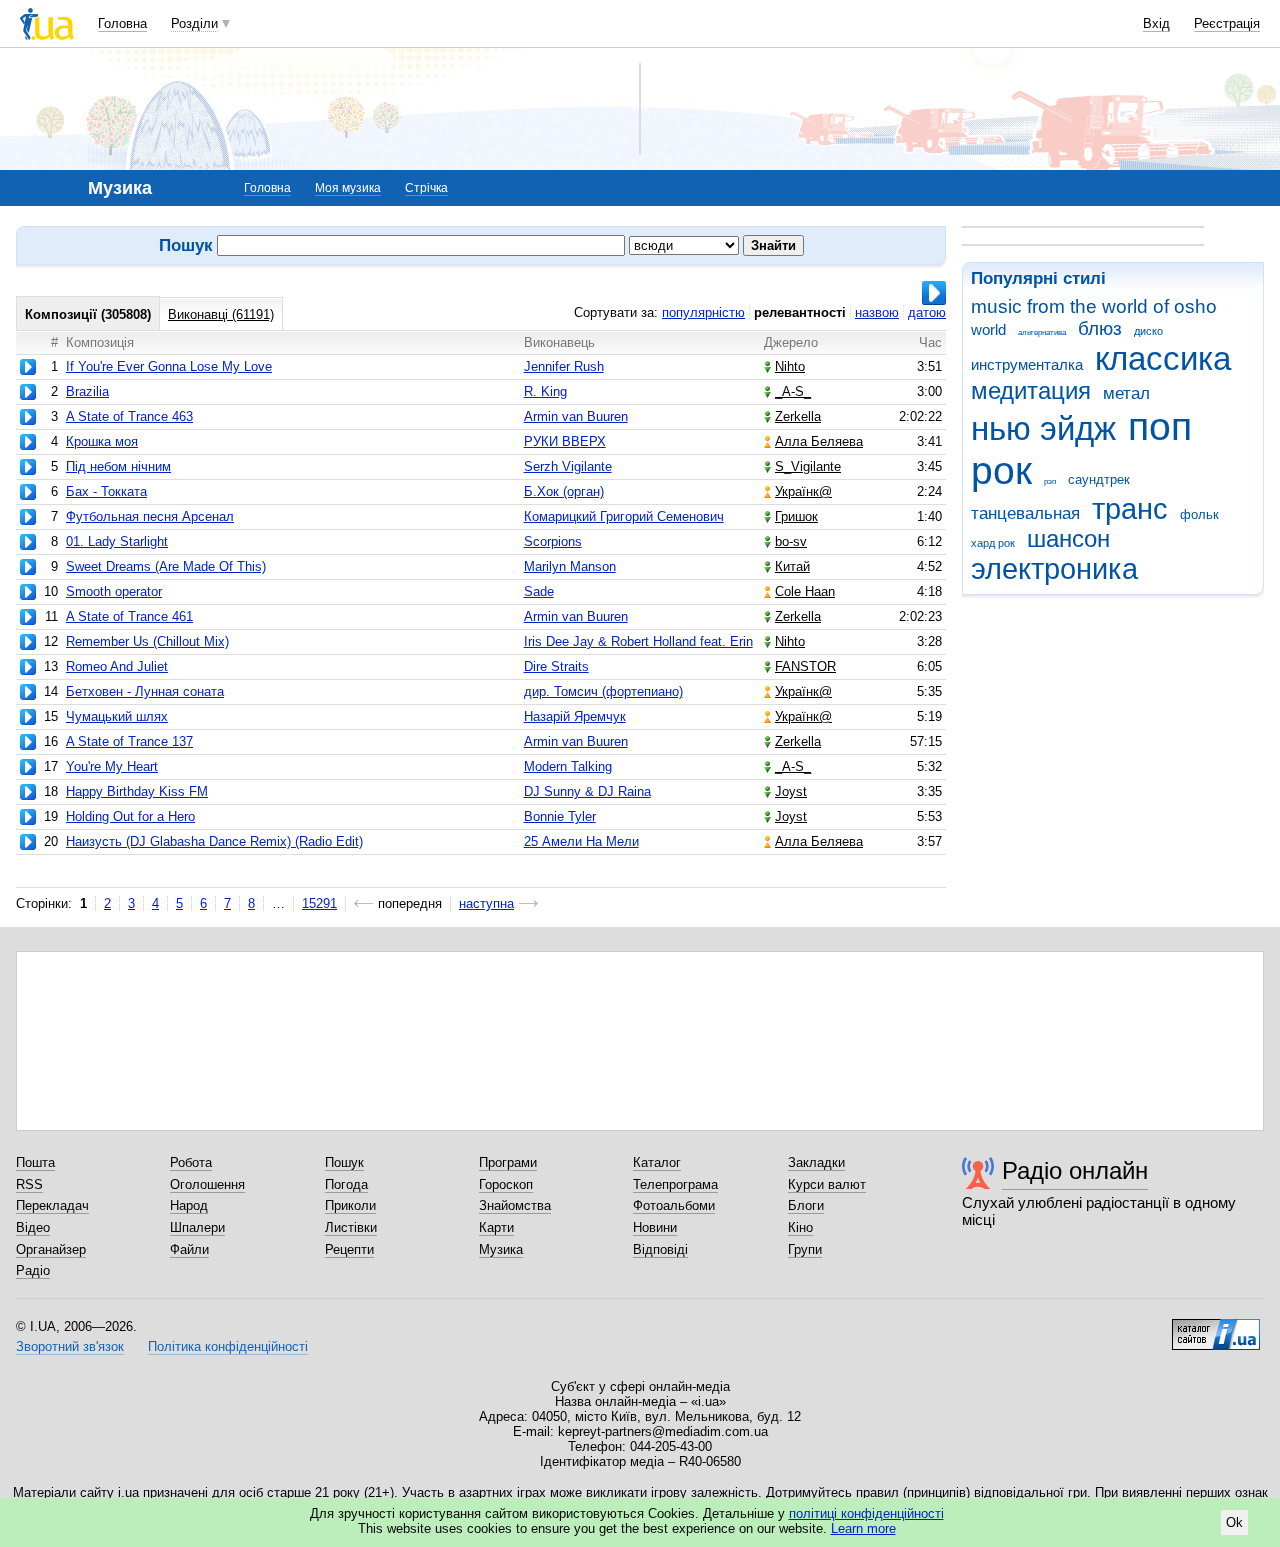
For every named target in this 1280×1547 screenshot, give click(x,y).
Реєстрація (1227, 23)
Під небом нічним (118, 466)
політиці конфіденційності (866, 1513)
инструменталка (1027, 364)
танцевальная (1025, 513)
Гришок (796, 516)
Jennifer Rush (564, 366)
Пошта (35, 1162)
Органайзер (51, 1249)
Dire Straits (556, 666)
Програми (508, 1162)
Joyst (791, 791)
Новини (655, 1227)
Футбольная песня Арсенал (150, 516)
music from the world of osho (1094, 306)
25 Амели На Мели (581, 841)
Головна (122, 23)
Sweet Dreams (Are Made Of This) (166, 566)
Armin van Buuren (576, 416)
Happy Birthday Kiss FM (137, 791)
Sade (539, 591)
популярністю (703, 312)
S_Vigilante (808, 466)
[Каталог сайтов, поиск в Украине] (1216, 1327)
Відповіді (660, 1249)
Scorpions (553, 541)
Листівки (351, 1227)
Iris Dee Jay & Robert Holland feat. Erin (638, 641)
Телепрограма (675, 1184)
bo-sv (791, 541)
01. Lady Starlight (117, 541)
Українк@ (803, 491)
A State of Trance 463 (129, 416)
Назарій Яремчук (575, 716)
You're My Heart (112, 766)
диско (1148, 331)
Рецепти (349, 1249)
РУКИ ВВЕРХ (565, 441)
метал (1126, 393)
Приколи (350, 1205)
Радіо (33, 1270)
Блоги (806, 1205)
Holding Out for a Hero (130, 816)
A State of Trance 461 (129, 616)
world (988, 329)
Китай (792, 566)
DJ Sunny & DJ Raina (587, 791)
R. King (545, 391)
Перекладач (52, 1205)
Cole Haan (805, 591)
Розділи (194, 23)
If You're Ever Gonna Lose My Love (169, 366)
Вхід (1156, 23)
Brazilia (87, 391)
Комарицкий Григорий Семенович (624, 516)
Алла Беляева (819, 441)
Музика (501, 1249)
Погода (346, 1184)
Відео (33, 1227)
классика (1163, 358)
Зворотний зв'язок (70, 1346)
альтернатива (1042, 332)
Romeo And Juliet (117, 666)
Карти (496, 1227)
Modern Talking (568, 766)
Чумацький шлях (117, 716)
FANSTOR (805, 666)
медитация (1031, 391)
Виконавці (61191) (221, 314)
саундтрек (1099, 479)
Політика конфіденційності (228, 1346)
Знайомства (515, 1205)
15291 (319, 903)
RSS (29, 1184)
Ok (1234, 1522)
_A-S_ (793, 391)
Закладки (816, 1162)
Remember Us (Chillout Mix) (147, 641)
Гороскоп (506, 1184)
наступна (486, 903)
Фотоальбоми (674, 1205)
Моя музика (348, 188)
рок (1001, 470)
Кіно (800, 1227)
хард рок (993, 543)
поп (1160, 426)
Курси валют (827, 1184)
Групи (805, 1249)
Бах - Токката (106, 491)
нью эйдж (1043, 428)
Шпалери (197, 1227)
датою (927, 312)
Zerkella (798, 416)
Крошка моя (102, 441)
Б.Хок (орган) (564, 491)
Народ (189, 1205)
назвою (877, 312)
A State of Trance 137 (129, 741)
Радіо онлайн (1075, 1170)
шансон (1068, 539)
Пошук (344, 1162)
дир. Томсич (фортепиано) (603, 691)
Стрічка (426, 188)
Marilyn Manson (570, 566)
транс (1130, 509)
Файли (189, 1249)
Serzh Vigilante (568, 466)
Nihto (790, 366)
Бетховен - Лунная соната (145, 691)
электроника (1054, 569)
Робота (191, 1162)
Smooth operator (114, 591)
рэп (1050, 481)
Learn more (863, 1528)
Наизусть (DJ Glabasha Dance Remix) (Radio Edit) (214, 841)
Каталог (657, 1162)
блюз (1100, 328)
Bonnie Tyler (560, 816)
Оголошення (207, 1184)
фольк (1199, 514)
